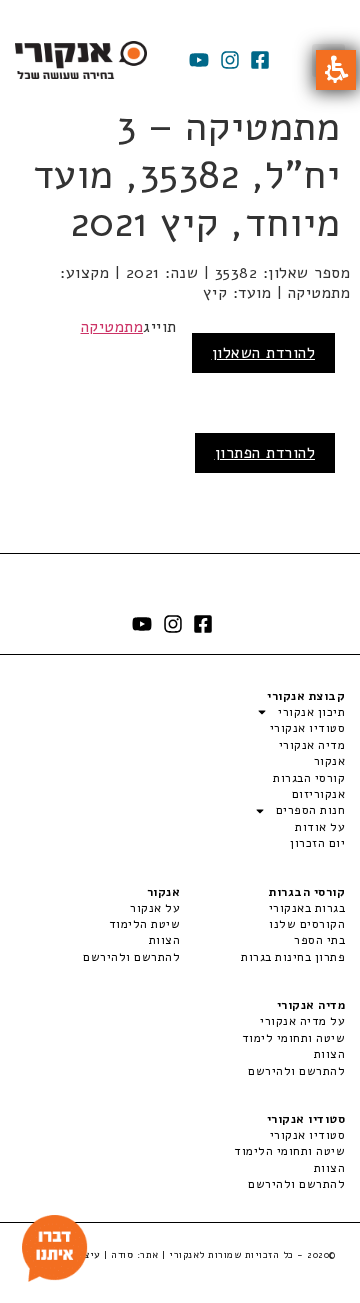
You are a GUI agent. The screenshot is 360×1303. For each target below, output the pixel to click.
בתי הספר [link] (319, 940)
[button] (336, 70)
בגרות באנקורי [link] (307, 908)
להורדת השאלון (264, 353)
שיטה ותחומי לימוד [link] (293, 1038)
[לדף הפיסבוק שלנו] (260, 60)
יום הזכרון (317, 843)
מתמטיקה (112, 327)
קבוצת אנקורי (306, 696)
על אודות (320, 827)
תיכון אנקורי (311, 712)
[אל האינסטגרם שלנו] (230, 60)
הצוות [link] (164, 940)
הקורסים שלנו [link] (307, 924)
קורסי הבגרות (309, 778)
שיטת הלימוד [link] (144, 924)
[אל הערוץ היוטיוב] (199, 60)
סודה (122, 1255)
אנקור (329, 761)
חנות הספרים (310, 810)
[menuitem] (262, 908)
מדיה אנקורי (312, 745)
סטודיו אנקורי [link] (307, 1135)
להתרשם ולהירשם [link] (131, 957)
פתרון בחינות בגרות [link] (293, 957)
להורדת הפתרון (265, 453)
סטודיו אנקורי (307, 728)
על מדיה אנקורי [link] (302, 1021)
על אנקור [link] (155, 908)
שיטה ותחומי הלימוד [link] (289, 1151)
